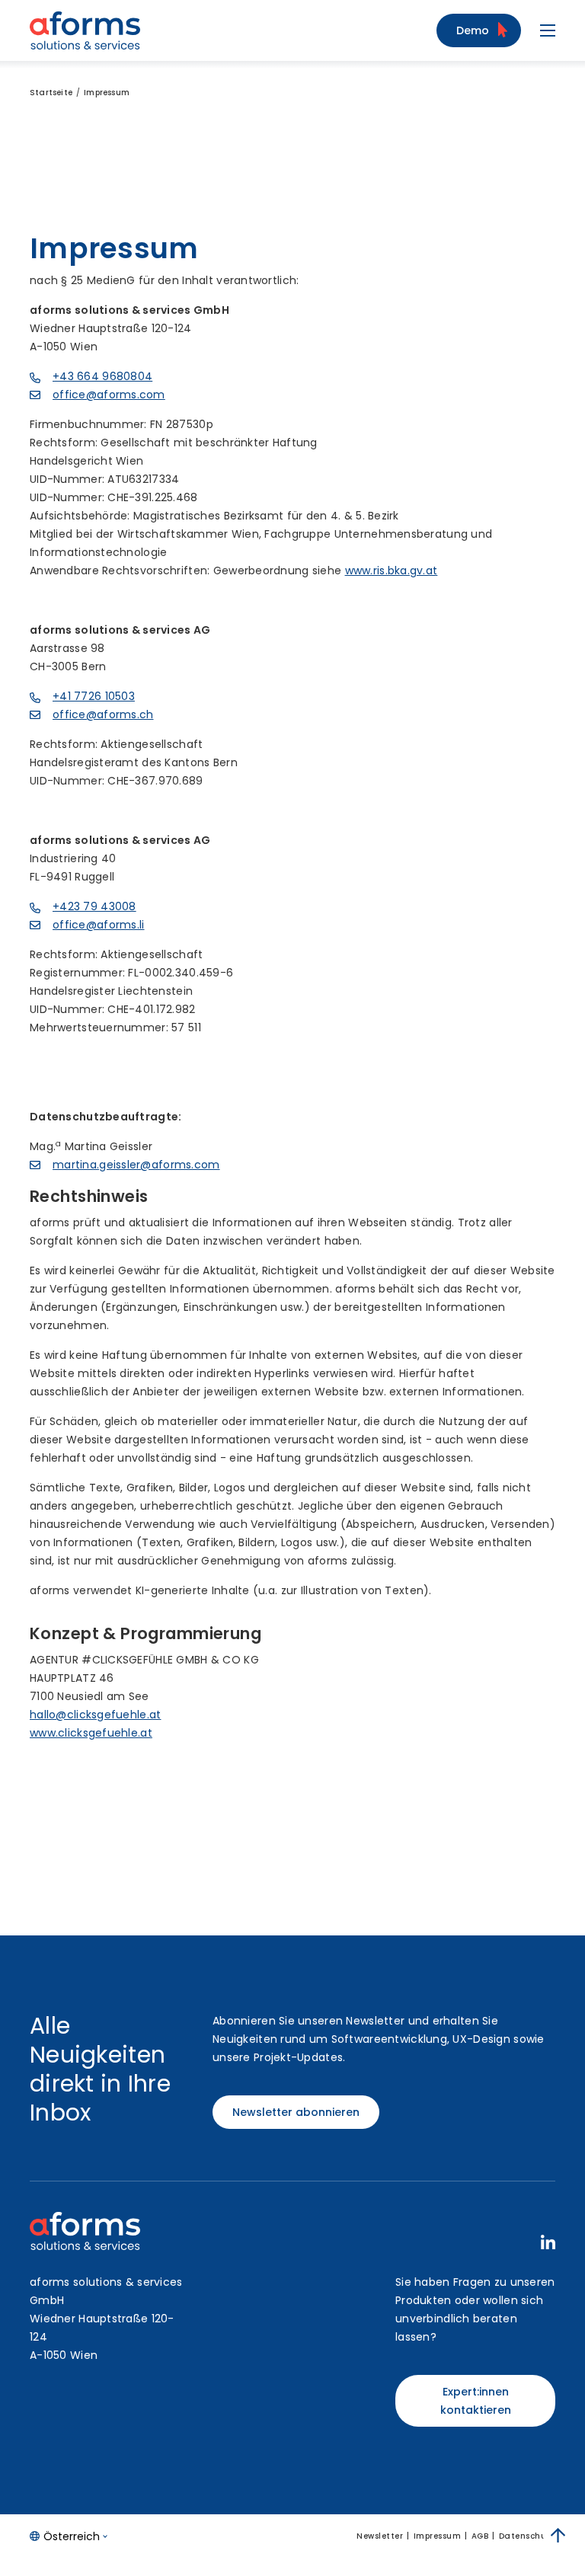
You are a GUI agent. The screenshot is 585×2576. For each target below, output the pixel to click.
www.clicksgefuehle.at (91, 1733)
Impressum (107, 93)
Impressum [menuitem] (438, 2536)
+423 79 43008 (94, 906)
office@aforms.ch (103, 714)
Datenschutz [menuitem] (527, 2536)
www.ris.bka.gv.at (392, 570)
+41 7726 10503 (94, 696)
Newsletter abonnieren (296, 2112)
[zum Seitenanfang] (558, 2536)
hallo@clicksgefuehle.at (95, 1715)
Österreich (72, 2536)
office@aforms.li (98, 925)
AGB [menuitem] (480, 2536)
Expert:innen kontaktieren (476, 2401)
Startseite (51, 93)
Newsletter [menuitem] (380, 2536)
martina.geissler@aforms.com (136, 1165)
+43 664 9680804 (102, 376)
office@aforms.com (109, 395)
